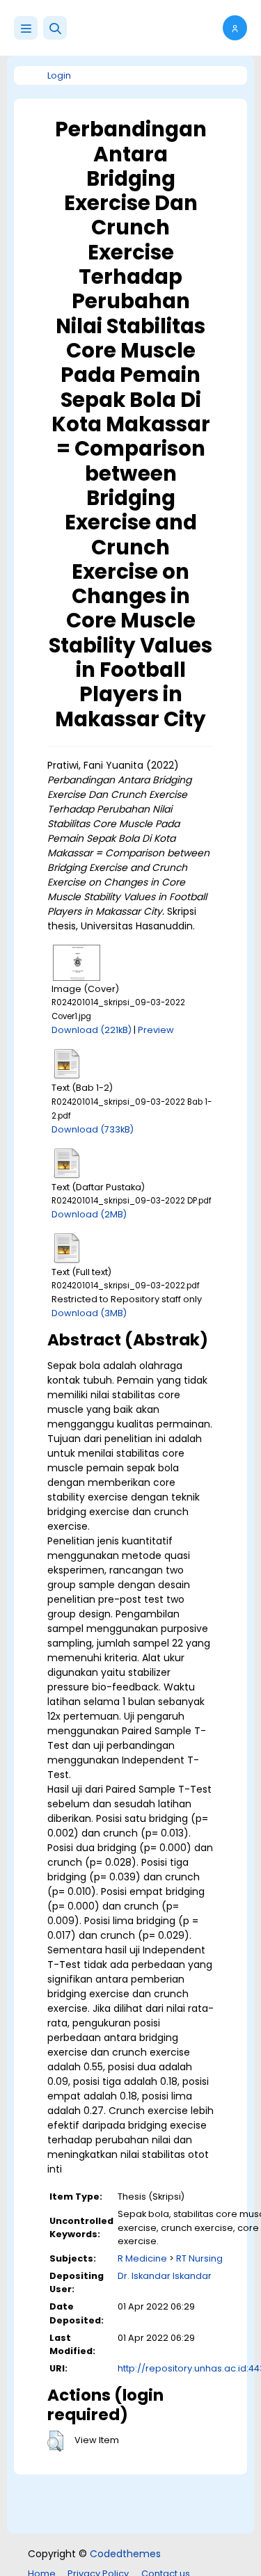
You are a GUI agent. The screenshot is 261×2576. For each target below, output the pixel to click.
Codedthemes (125, 2554)
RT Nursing (199, 2258)
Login (59, 75)
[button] (55, 28)
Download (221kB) (92, 1030)
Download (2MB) (89, 1214)
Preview (156, 1030)
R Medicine (142, 2258)
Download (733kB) (93, 1129)
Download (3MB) (89, 1313)
